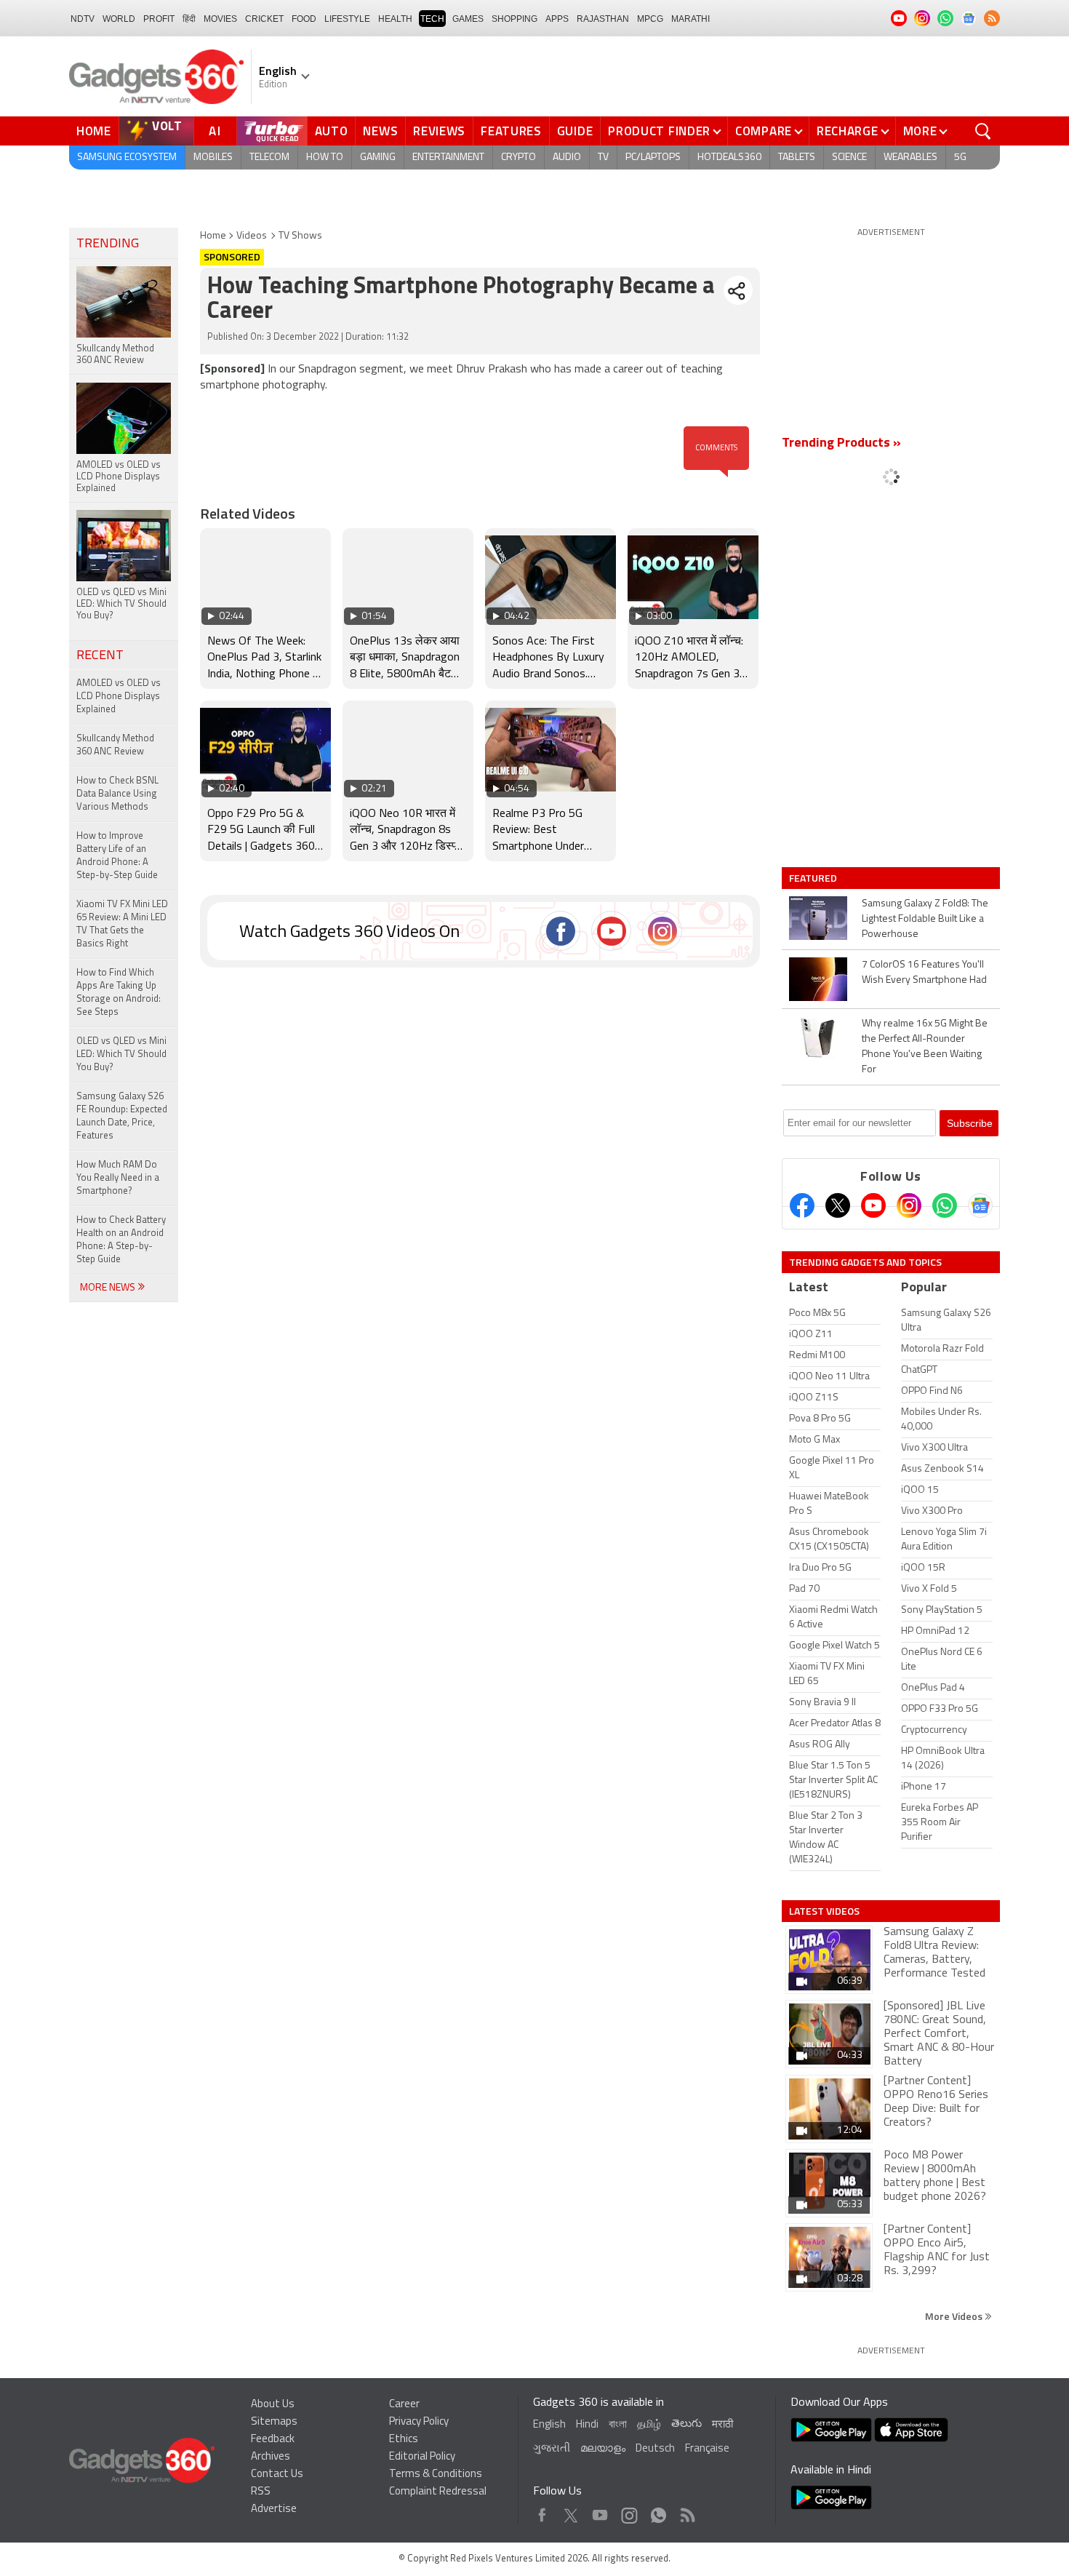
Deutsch (655, 2449)
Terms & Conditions (436, 2475)
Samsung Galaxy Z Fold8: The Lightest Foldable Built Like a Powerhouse (925, 919)
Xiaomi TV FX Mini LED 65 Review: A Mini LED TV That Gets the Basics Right (122, 924)
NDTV (83, 19)
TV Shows (300, 236)
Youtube (600, 2512)
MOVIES (220, 19)
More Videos (955, 2316)
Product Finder (659, 131)
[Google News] (980, 1205)
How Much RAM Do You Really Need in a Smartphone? (118, 1178)
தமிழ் (649, 2425)
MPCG (650, 19)
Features (511, 131)
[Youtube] (873, 1205)
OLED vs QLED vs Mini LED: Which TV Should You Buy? (121, 1054)
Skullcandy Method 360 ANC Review (115, 745)
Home (94, 131)
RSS (261, 2492)
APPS (557, 19)
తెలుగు (686, 2424)
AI (215, 131)
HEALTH (395, 19)
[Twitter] (838, 1205)
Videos (252, 236)
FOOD (304, 19)
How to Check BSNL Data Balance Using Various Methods (117, 794)
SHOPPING (515, 19)
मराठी (722, 2425)
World (119, 19)
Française (707, 2449)
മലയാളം (603, 2449)
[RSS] (992, 18)
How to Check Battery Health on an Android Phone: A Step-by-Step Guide (121, 1240)
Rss (686, 2512)
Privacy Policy (419, 2422)
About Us (273, 2405)
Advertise (274, 2509)
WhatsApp (658, 2512)
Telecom (269, 157)
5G (960, 157)
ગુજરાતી (552, 2449)
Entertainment (448, 157)
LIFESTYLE (347, 19)
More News (109, 1288)
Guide (575, 131)
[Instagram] (909, 1205)
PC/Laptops (653, 157)
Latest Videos (824, 1911)
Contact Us (277, 2475)
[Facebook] (802, 1205)
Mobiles (213, 157)
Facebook (542, 2512)
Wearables (910, 157)
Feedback (273, 2440)
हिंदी (189, 19)
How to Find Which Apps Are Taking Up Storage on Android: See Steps (119, 993)
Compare (764, 131)
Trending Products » (841, 444)
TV (603, 157)
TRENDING (108, 244)
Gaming (378, 157)
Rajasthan (603, 19)
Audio (567, 157)
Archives (271, 2457)
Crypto (519, 157)
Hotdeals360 (729, 157)
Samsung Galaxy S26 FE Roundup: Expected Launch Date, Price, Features (122, 1116)
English (549, 2425)
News (380, 131)
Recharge (848, 131)
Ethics (404, 2440)
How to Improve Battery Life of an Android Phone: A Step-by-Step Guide (117, 856)
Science (849, 157)
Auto (332, 131)
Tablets (797, 157)
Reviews (439, 131)
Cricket (264, 19)
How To (325, 157)
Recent (100, 656)
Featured (814, 878)
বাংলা (618, 2425)
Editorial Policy (422, 2457)
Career (404, 2405)
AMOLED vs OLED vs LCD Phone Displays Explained (119, 697)
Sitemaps (274, 2422)
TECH (432, 19)
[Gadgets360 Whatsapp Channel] (945, 1205)
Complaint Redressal (438, 2492)
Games (468, 19)
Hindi (587, 2425)
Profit (159, 19)
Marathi (690, 19)
